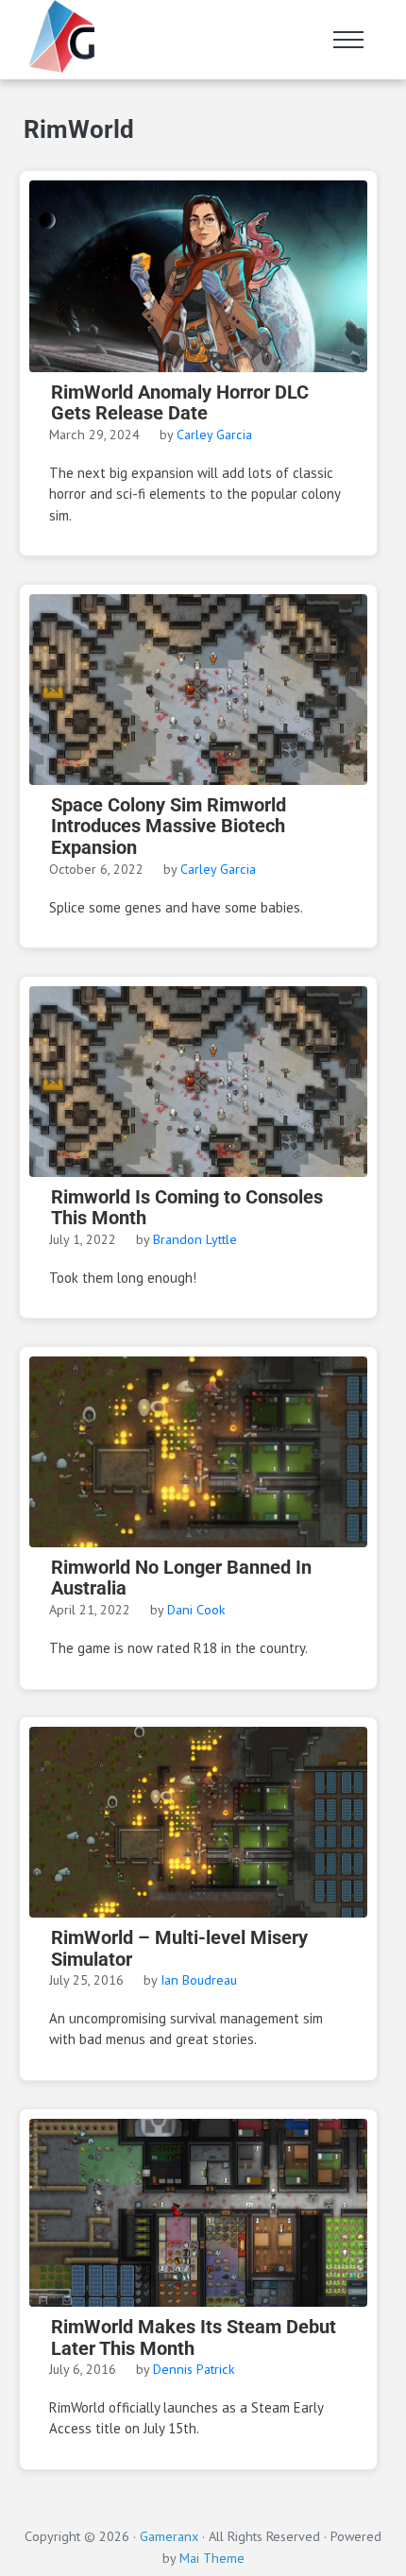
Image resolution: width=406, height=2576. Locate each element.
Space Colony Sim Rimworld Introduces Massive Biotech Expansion (169, 827)
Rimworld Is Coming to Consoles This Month (187, 1208)
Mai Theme (212, 2558)
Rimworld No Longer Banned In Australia (181, 1578)
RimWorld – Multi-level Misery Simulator (179, 1949)
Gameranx (169, 2536)
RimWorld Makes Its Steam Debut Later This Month (194, 2338)
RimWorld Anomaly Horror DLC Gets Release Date (180, 403)
